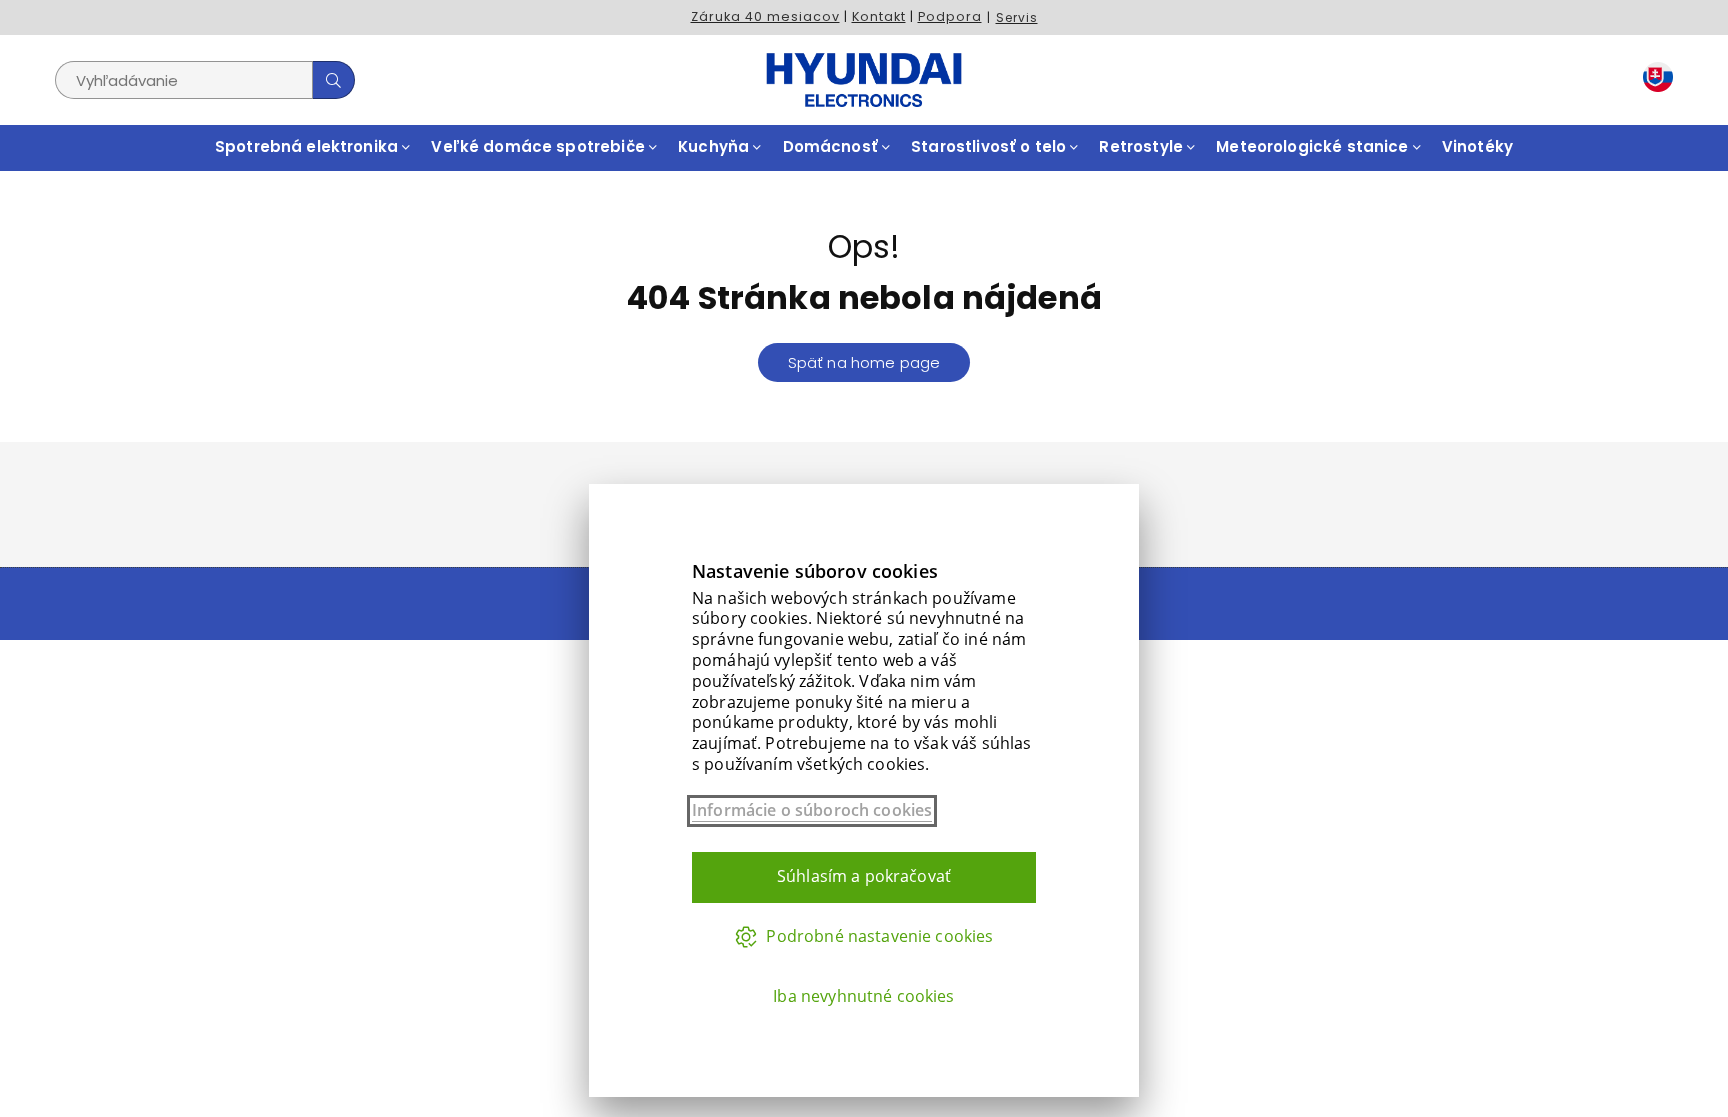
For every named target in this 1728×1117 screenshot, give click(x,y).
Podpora (950, 16)
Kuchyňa (715, 146)
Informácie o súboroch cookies (812, 810)
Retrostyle (1143, 146)
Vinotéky (1477, 146)
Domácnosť (833, 146)
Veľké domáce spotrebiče (540, 146)
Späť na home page (864, 362)
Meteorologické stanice (1314, 146)
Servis (1017, 17)
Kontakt (879, 16)
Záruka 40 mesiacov (765, 16)
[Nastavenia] (1653, 80)
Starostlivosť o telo (990, 146)
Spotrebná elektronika (308, 146)
